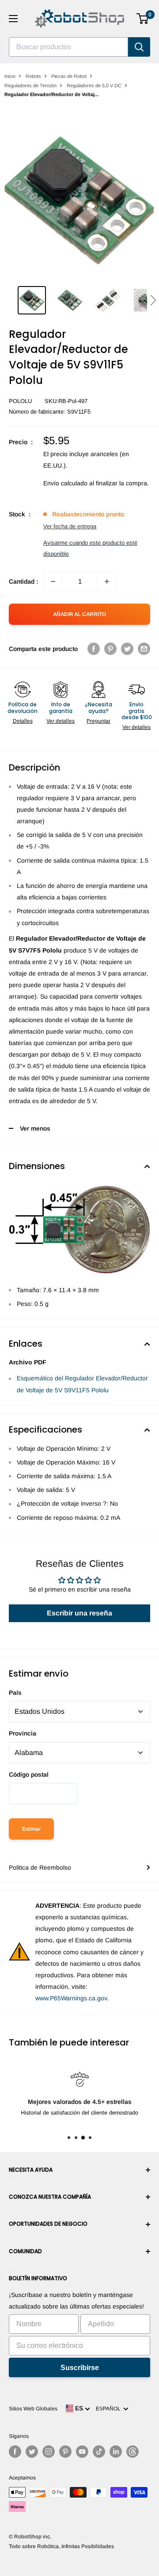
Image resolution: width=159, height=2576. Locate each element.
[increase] (107, 581)
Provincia (23, 1733)
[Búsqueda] (139, 47)
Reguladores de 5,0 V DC (94, 85)
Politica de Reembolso (40, 1867)
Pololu (20, 401)
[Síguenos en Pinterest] (65, 2452)
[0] (143, 19)
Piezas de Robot (69, 76)
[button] (153, 300)
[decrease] (53, 581)
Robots (33, 76)
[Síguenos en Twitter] (32, 2452)
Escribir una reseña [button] (79, 1613)
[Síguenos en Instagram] (49, 2452)
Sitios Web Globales (33, 2409)
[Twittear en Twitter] (127, 649)
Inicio (10, 76)
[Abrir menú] (13, 19)
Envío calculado (65, 483)
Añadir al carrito (79, 614)
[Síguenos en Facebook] (15, 2452)
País (15, 1693)
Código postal (29, 1774)
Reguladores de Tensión (30, 85)
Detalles (23, 721)
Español (110, 2409)
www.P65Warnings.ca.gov (71, 1998)
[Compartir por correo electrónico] (144, 649)
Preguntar (98, 721)
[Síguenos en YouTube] (82, 2452)
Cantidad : (23, 581)
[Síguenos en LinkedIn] (116, 2452)
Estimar (31, 1829)
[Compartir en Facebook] (94, 649)
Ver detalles (61, 721)
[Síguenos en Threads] (132, 2452)
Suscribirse (80, 2368)
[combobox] (68, 47)
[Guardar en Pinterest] (110, 649)
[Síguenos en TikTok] (99, 2452)
